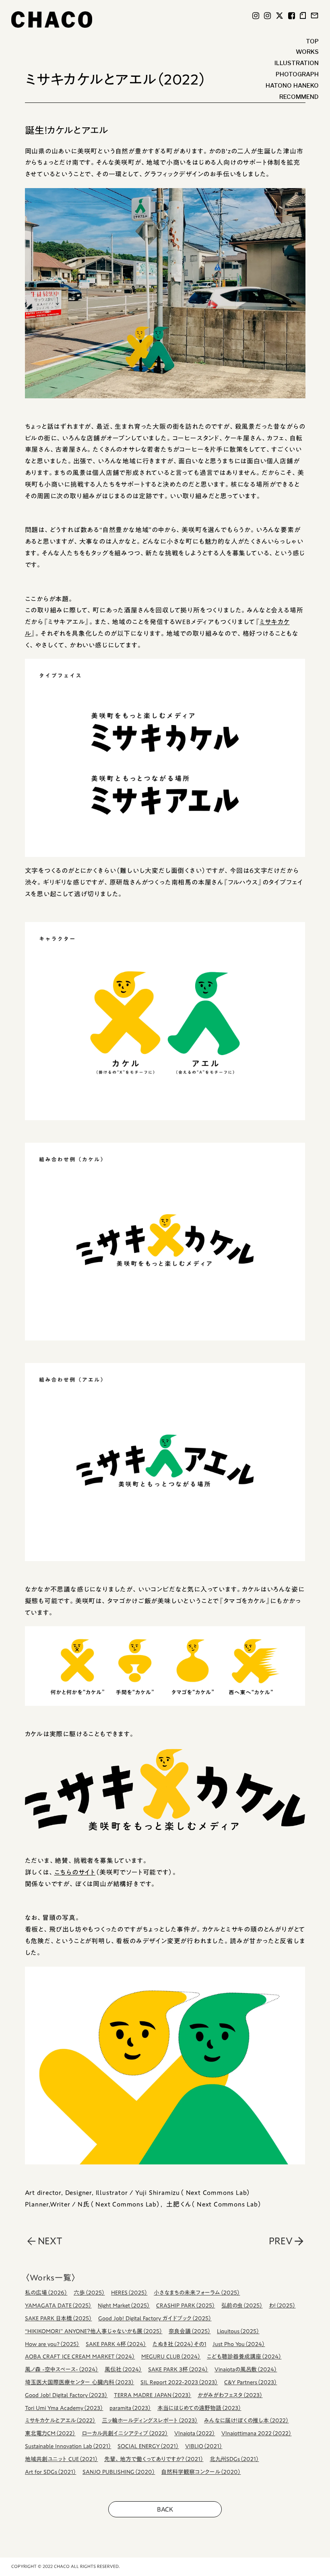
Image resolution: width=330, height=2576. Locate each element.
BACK (165, 2509)
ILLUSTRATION (297, 63)
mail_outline (315, 15)
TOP (312, 41)
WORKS (307, 52)
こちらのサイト (75, 1872)
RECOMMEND (299, 97)
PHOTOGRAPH (297, 74)
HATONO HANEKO (292, 86)
